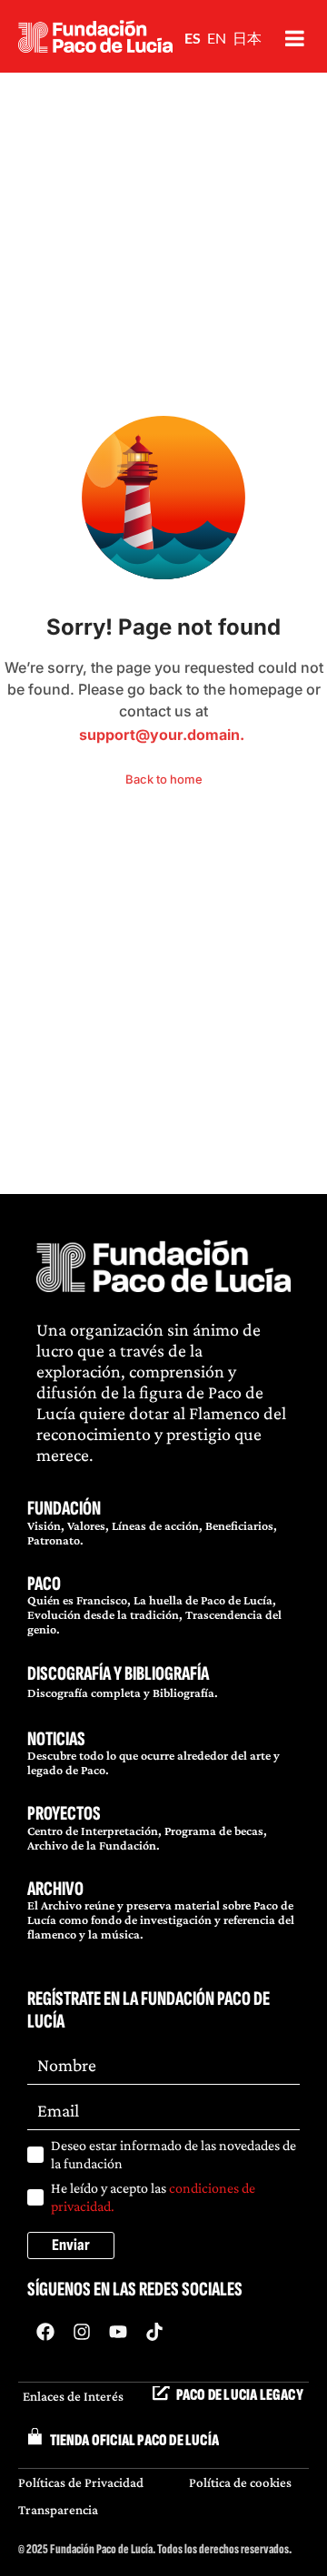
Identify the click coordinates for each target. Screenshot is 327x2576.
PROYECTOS (64, 1814)
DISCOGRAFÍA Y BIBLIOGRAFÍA (118, 1674)
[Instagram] (82, 2332)
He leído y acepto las (153, 2197)
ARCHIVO (55, 1889)
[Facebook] (45, 2332)
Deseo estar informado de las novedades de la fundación (173, 2154)
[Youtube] (118, 2332)
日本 (247, 38)
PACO (44, 1584)
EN (217, 38)
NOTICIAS (56, 1739)
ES (193, 38)
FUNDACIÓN (64, 1509)
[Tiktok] (154, 2332)
